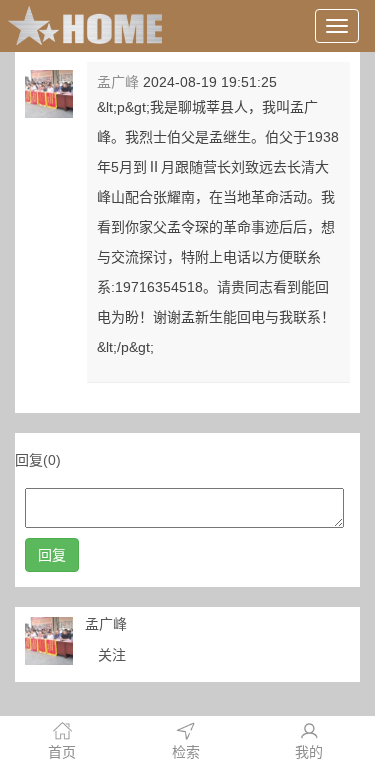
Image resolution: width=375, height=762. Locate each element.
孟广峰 (118, 82)
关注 (112, 655)
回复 (52, 555)
